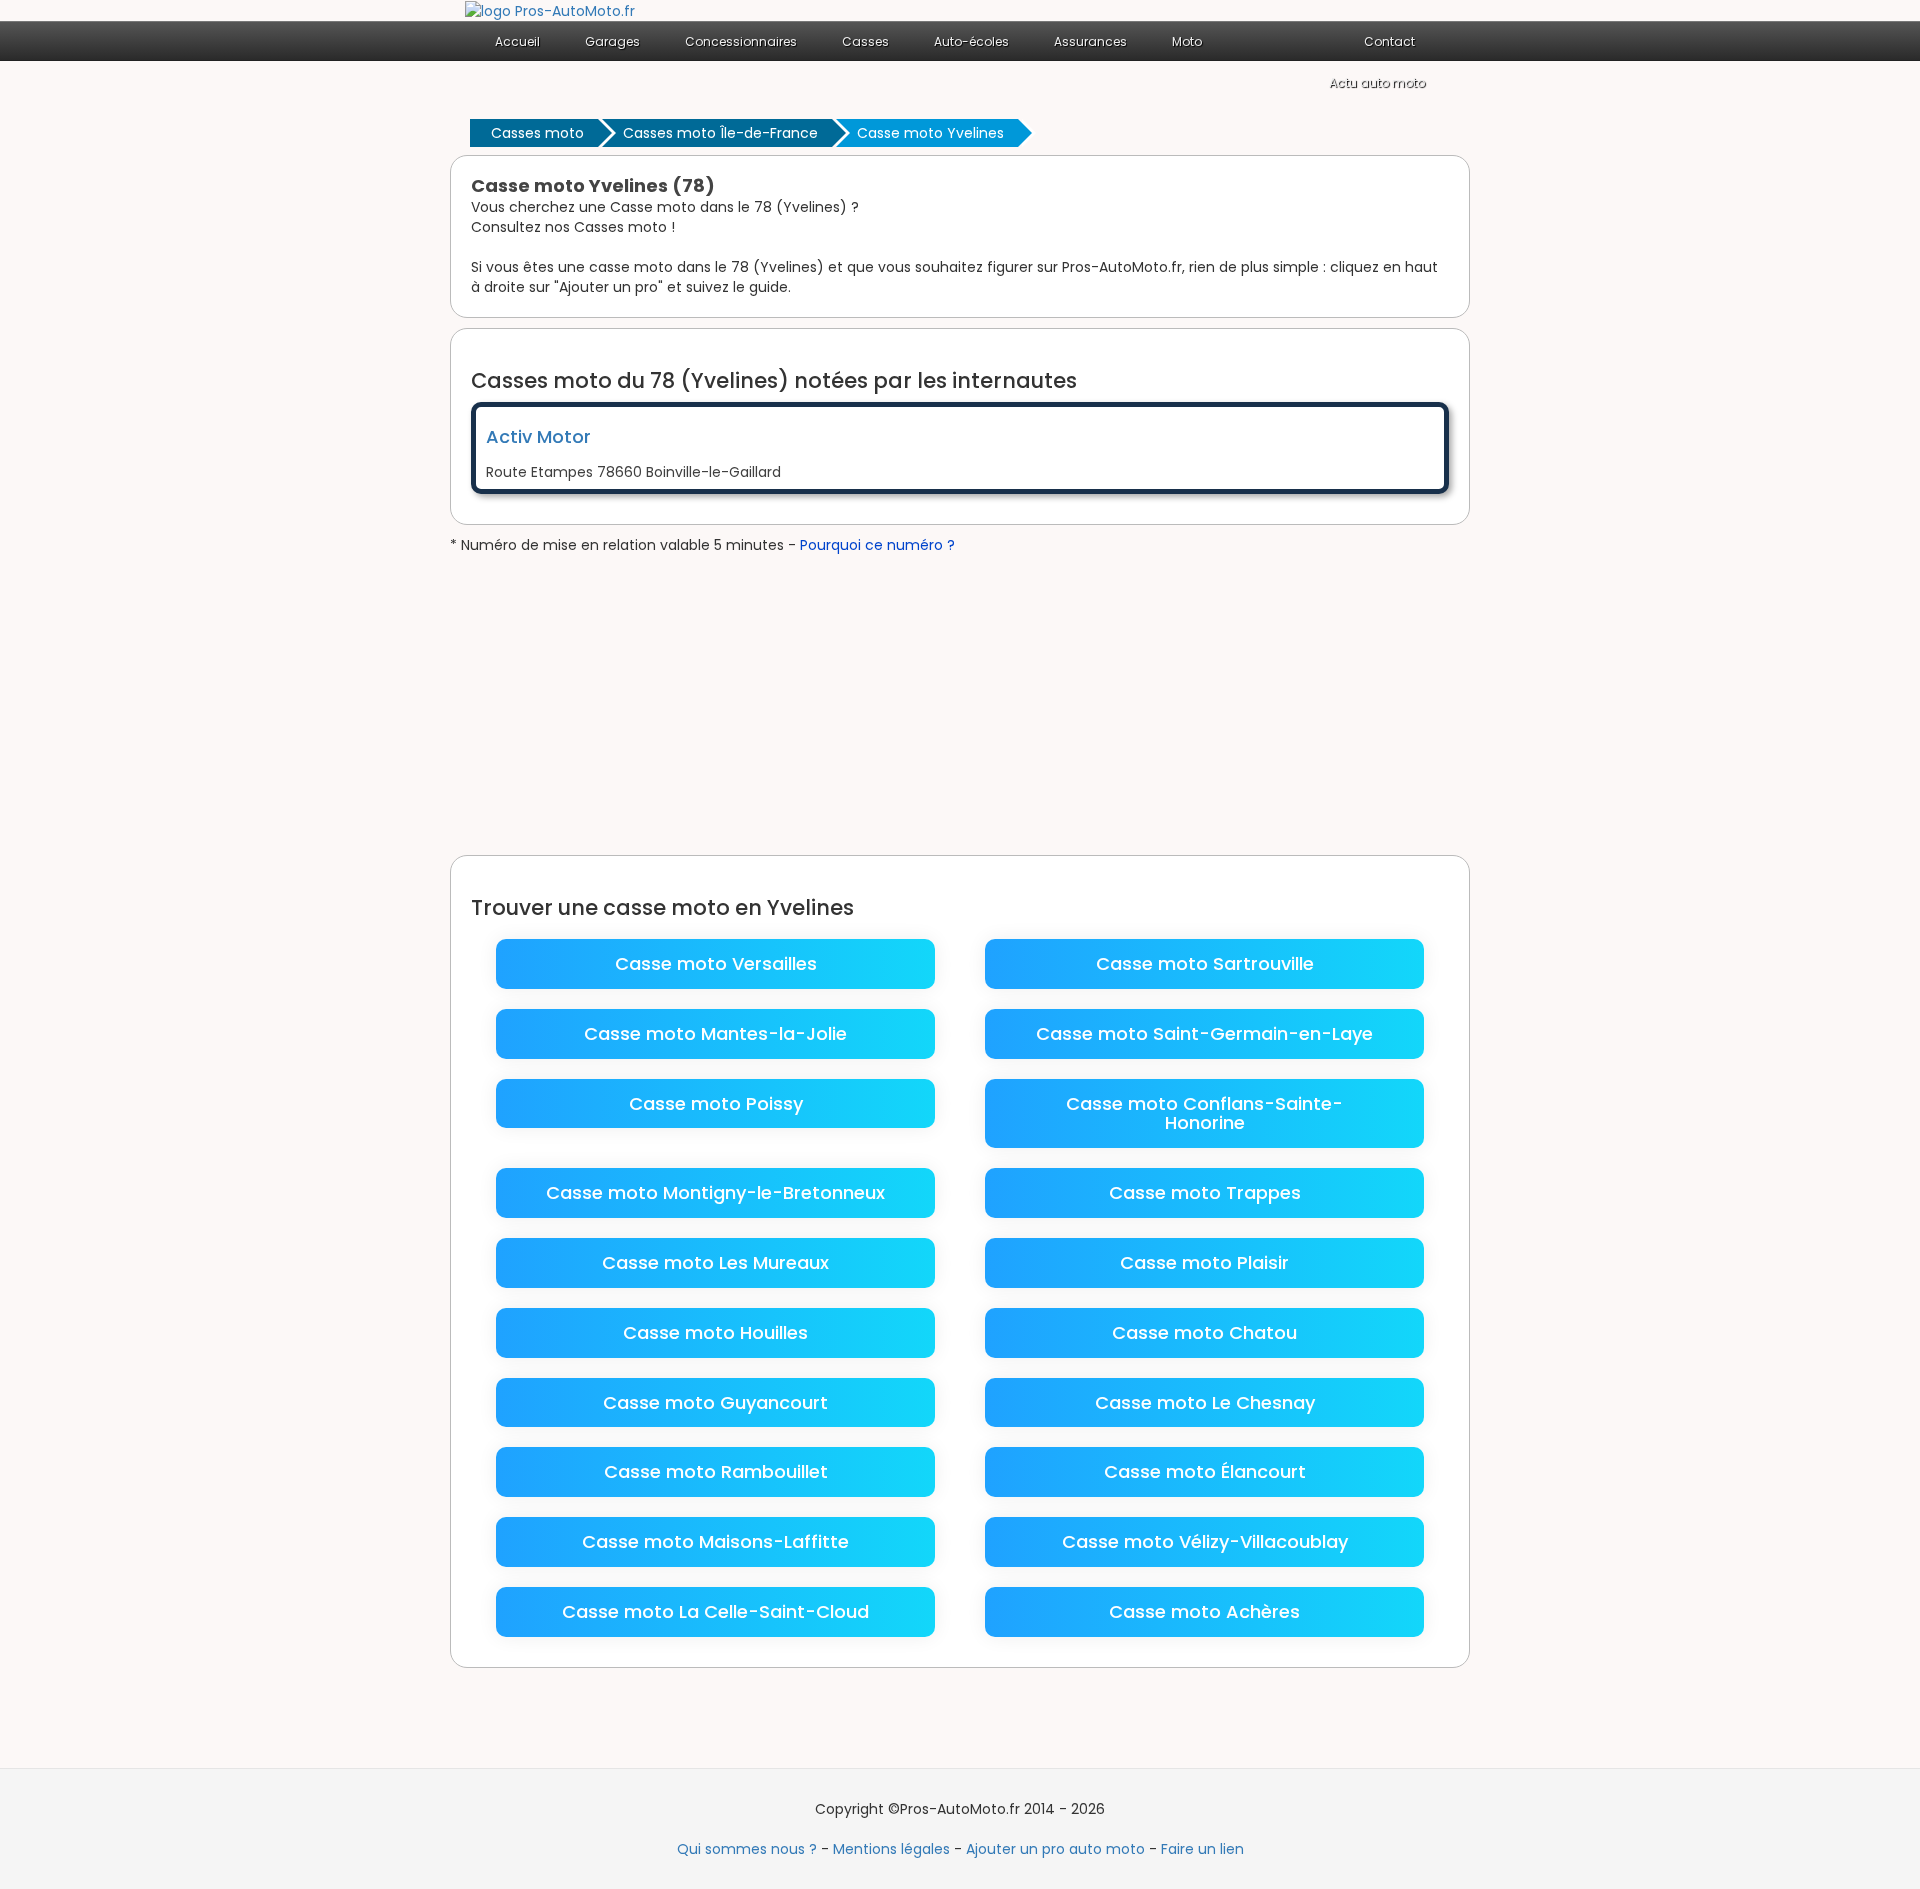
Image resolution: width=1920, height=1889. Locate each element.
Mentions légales (891, 1849)
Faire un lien (1202, 1849)
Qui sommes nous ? (747, 1849)
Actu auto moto (1377, 82)
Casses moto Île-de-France (720, 133)
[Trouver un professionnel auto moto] (550, 10)
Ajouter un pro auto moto (1055, 1849)
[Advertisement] (960, 705)
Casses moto (537, 133)
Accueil (517, 41)
